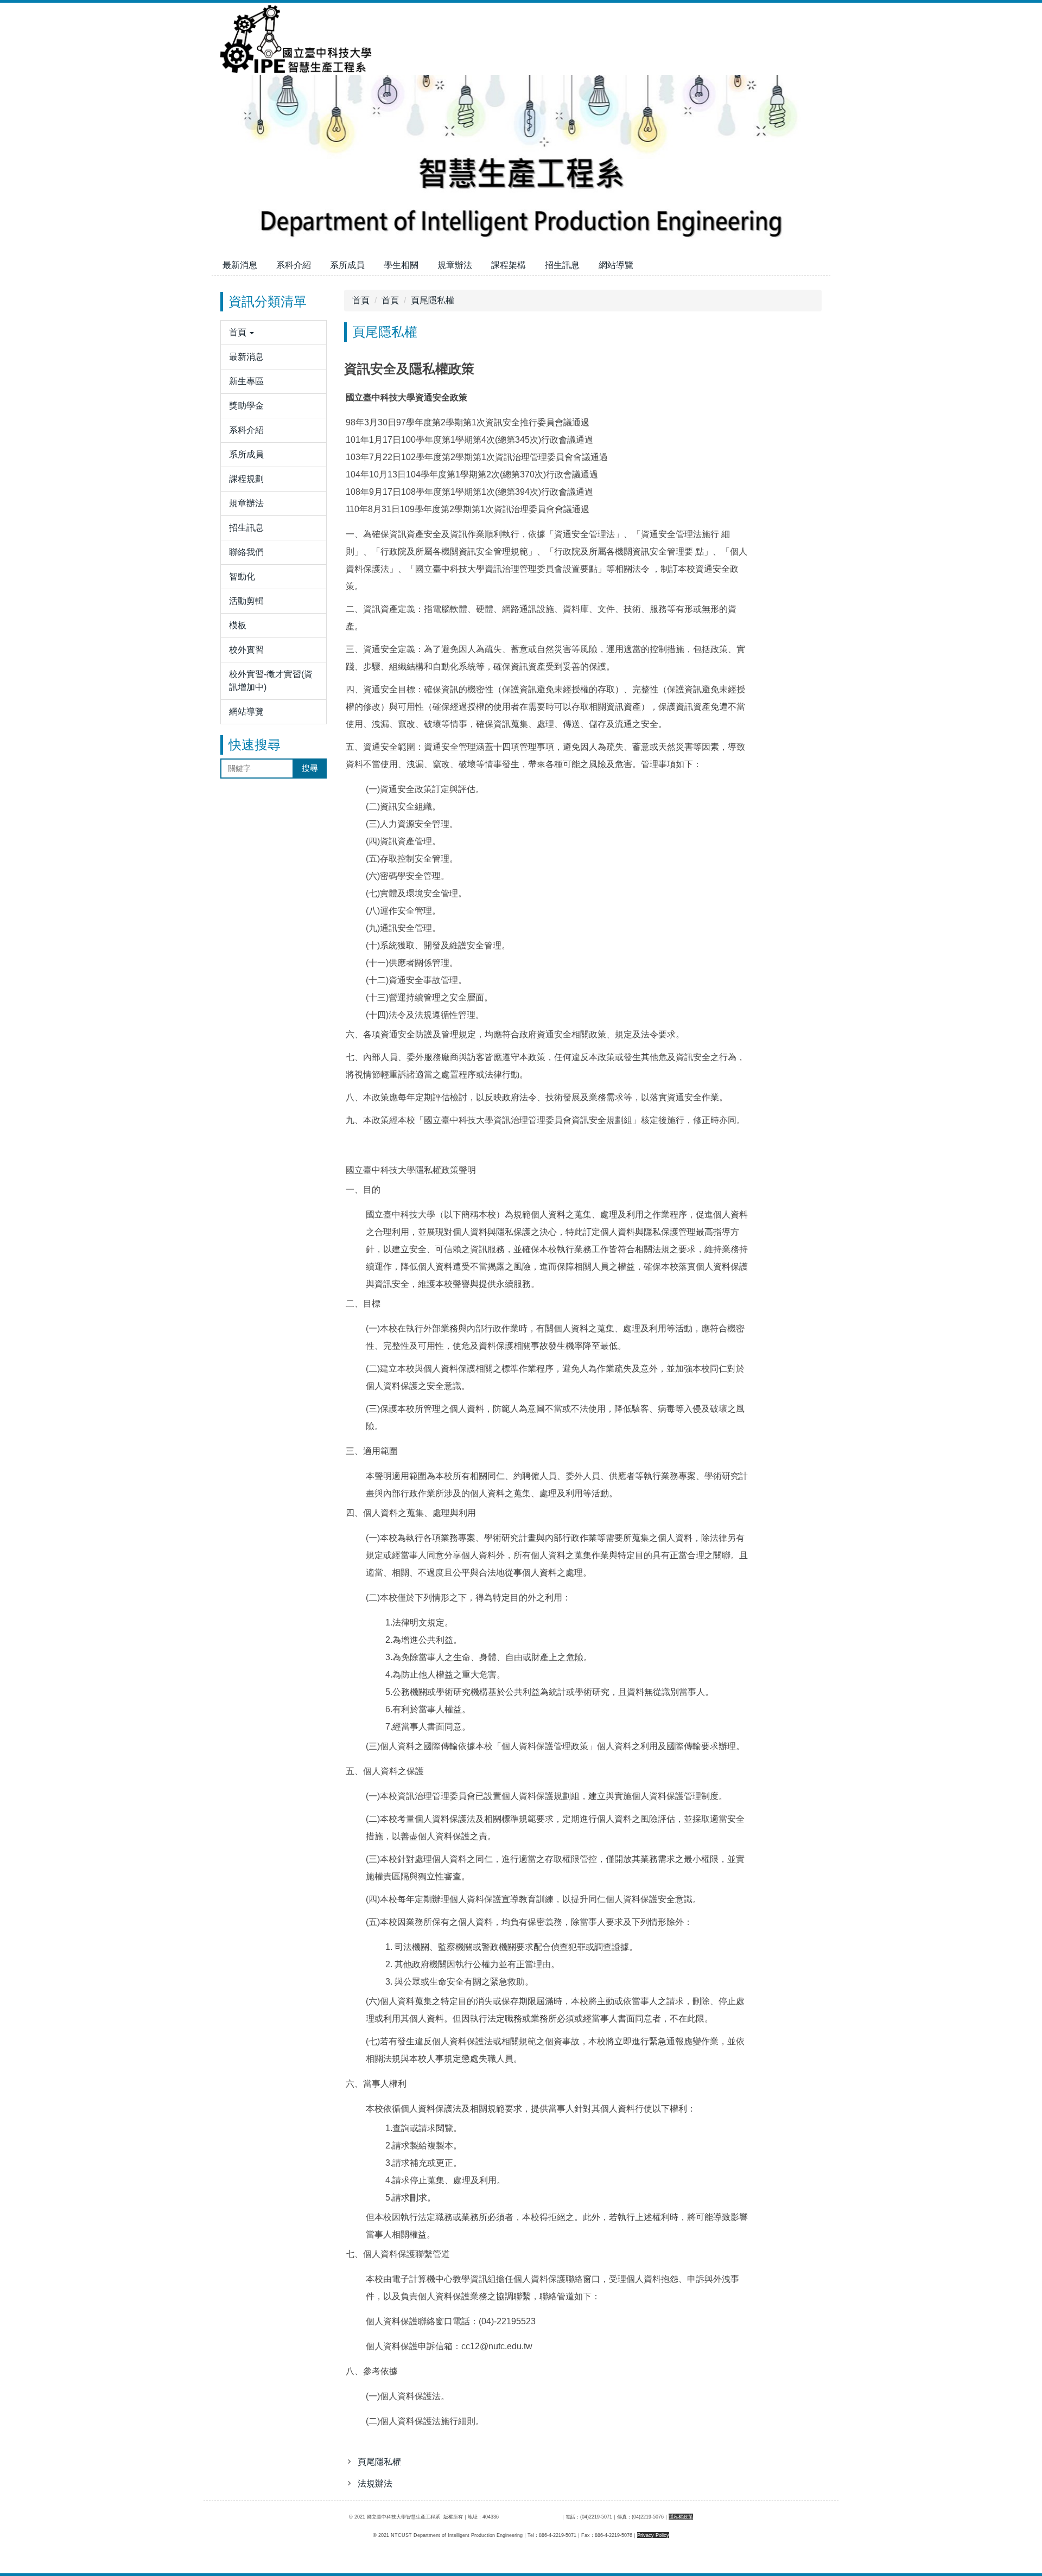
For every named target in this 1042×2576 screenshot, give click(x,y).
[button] (274, 333)
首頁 (361, 300)
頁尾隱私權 (433, 300)
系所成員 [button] (347, 265)
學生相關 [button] (401, 265)
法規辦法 (375, 2483)
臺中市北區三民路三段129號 (530, 2517)
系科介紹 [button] (294, 265)
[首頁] (293, 38)
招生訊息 (562, 265)
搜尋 (310, 768)
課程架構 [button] (509, 265)
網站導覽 (616, 265)
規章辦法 (455, 265)
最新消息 (240, 265)
